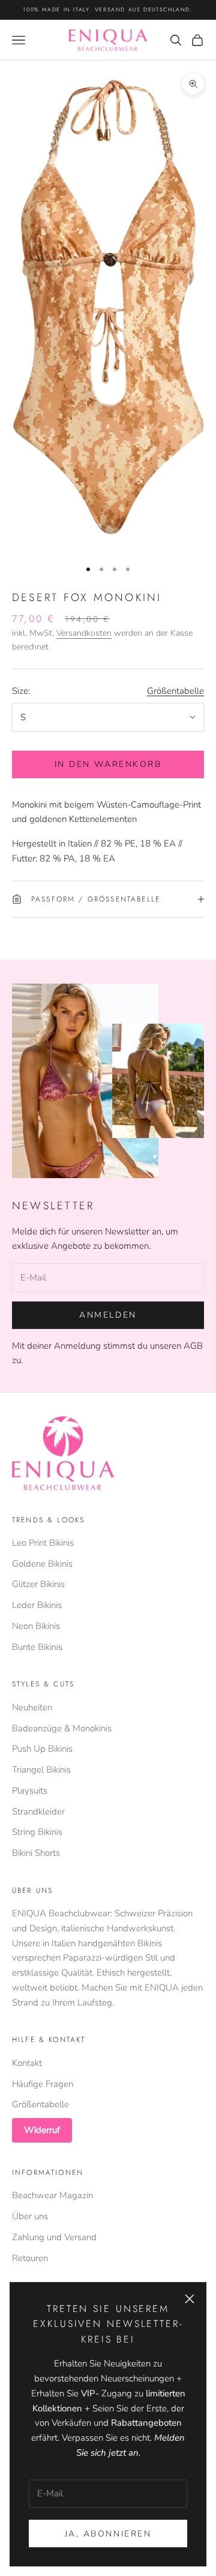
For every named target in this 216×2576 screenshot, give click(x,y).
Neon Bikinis (36, 1626)
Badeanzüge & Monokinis (62, 1728)
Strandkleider (38, 1812)
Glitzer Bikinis (38, 1584)
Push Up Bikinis (42, 1749)
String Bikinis (37, 1832)
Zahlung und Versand (54, 2237)
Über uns (30, 2216)
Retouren (30, 2258)
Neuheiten (32, 1707)
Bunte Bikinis (37, 1647)
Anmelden (108, 1315)
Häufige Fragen (43, 2084)
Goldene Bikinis (42, 1564)
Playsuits (30, 1791)
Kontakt (27, 2063)
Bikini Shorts (36, 1853)
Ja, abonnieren (108, 2534)
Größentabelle (175, 691)
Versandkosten (84, 633)
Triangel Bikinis (41, 1770)
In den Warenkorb (108, 764)
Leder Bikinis (37, 1605)
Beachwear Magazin (52, 2195)
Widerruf (42, 2130)
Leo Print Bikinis (43, 1543)
